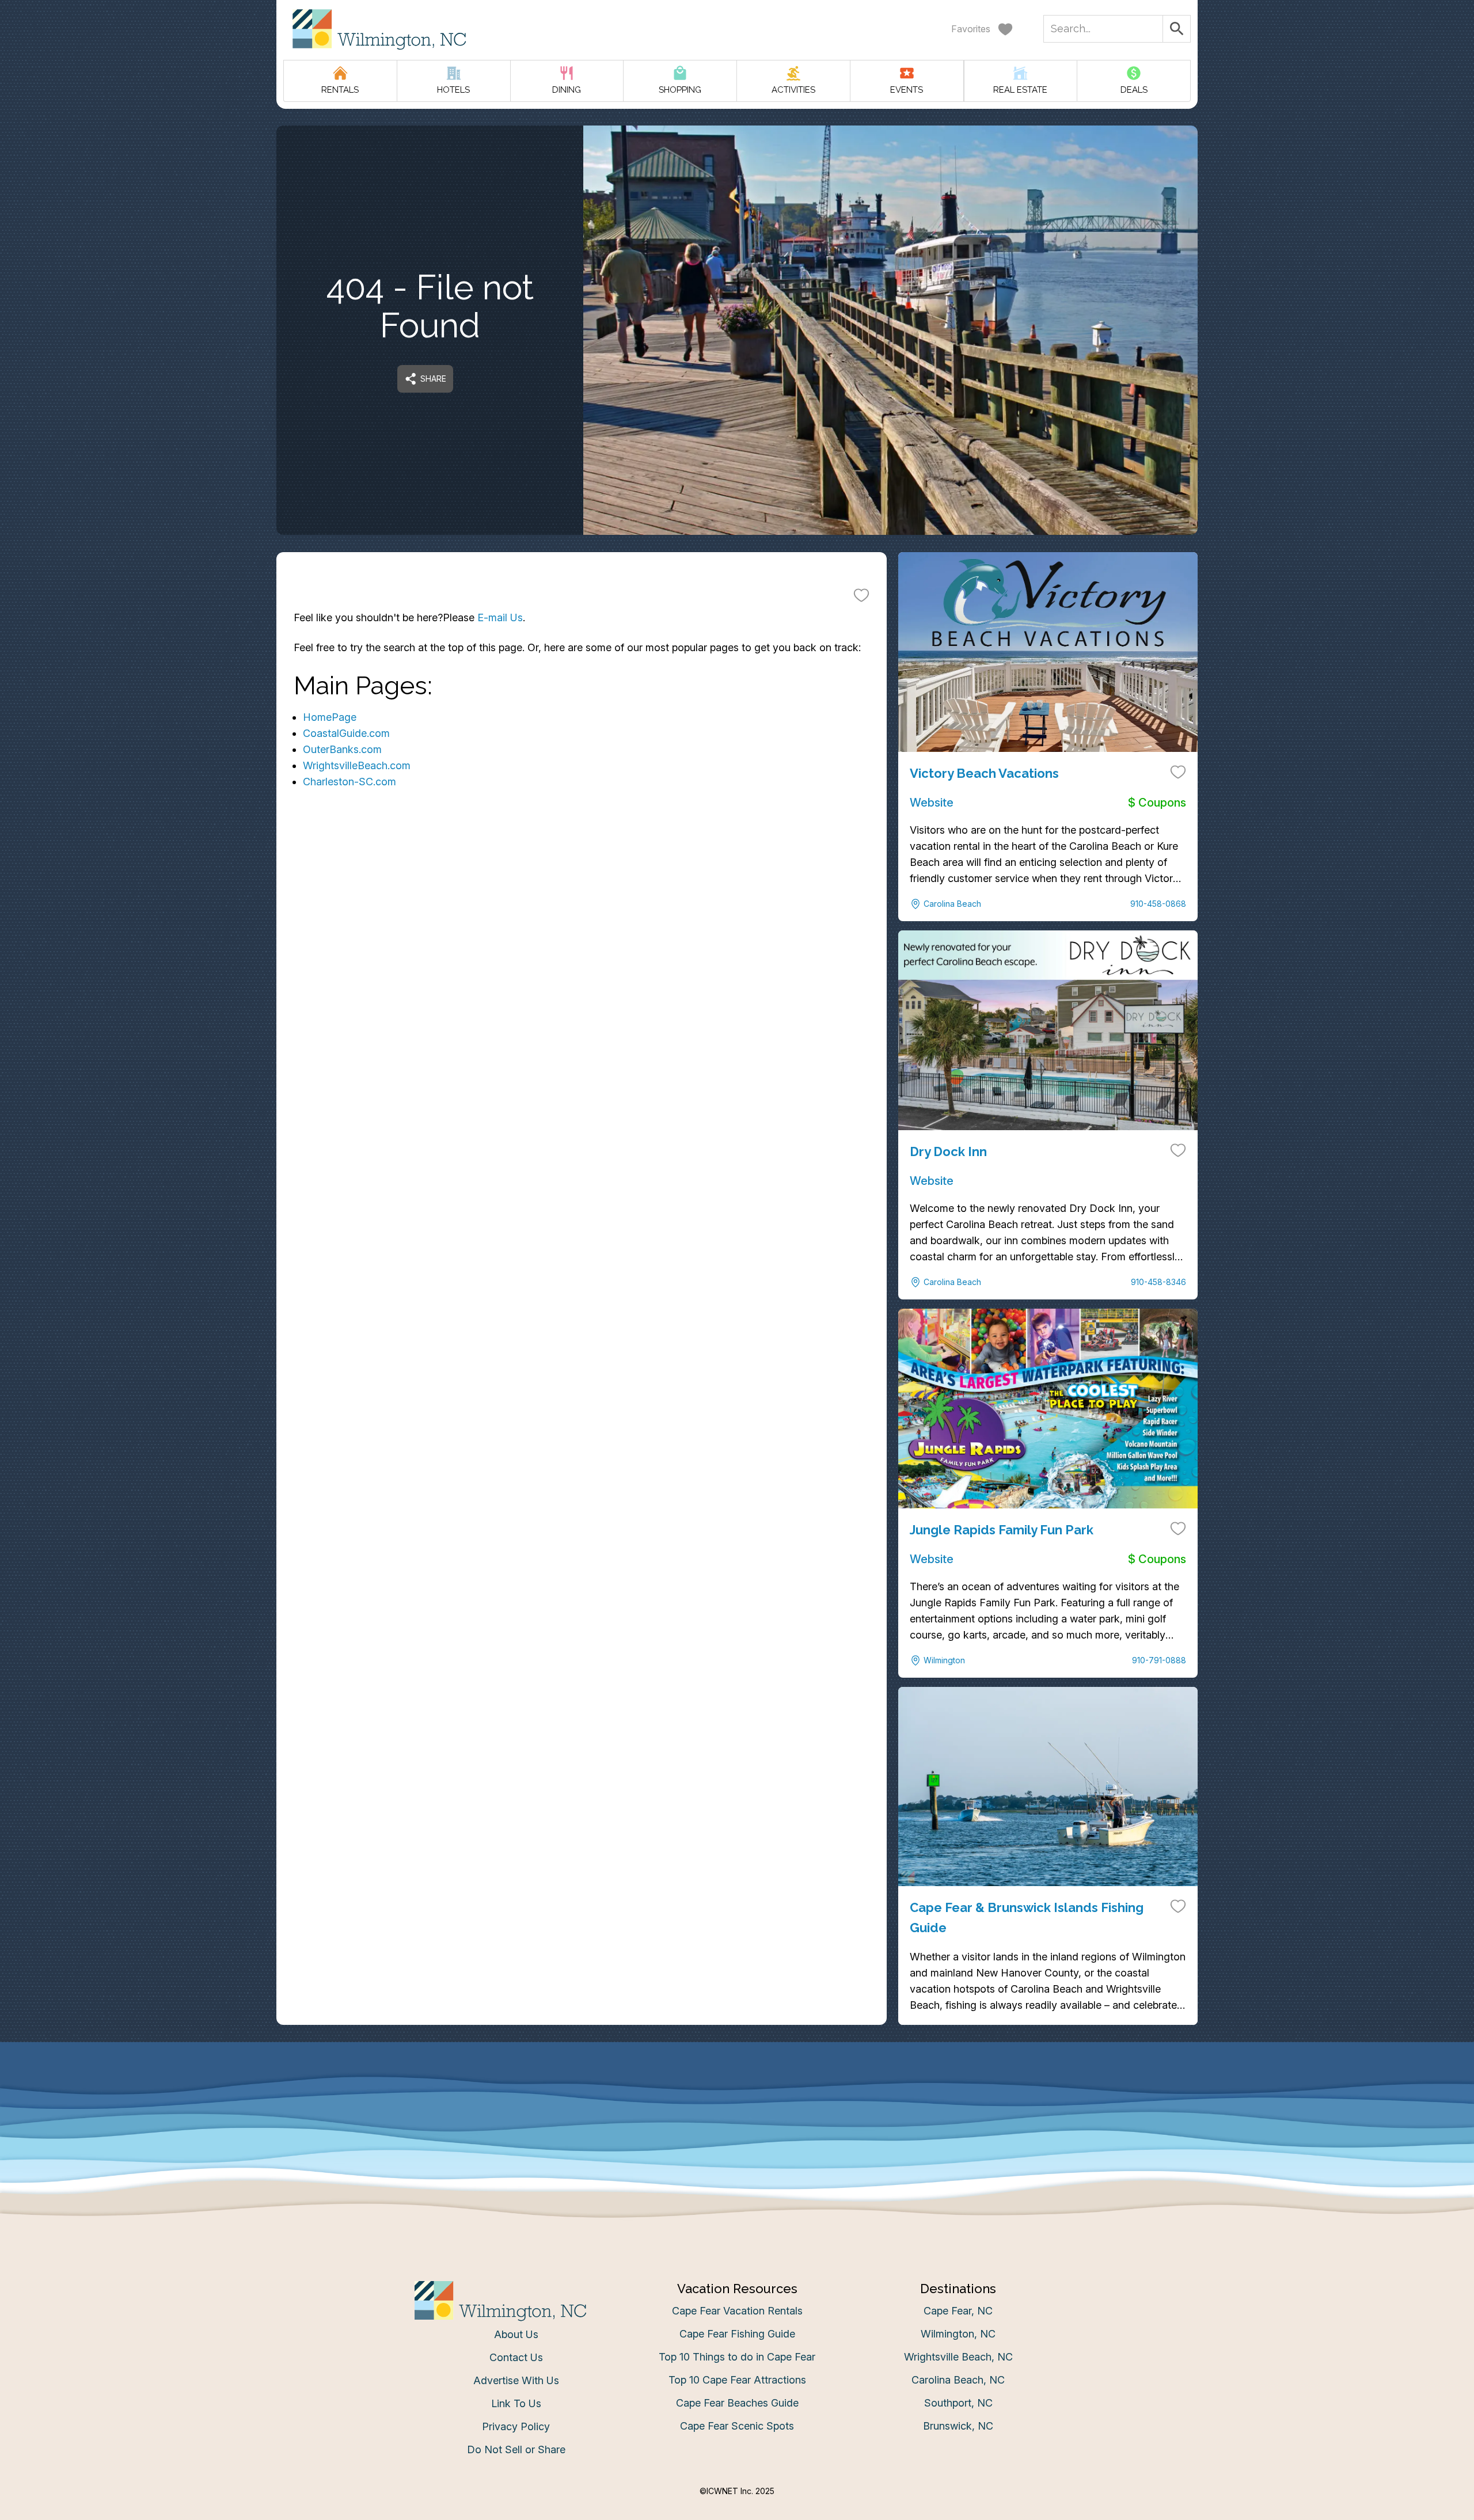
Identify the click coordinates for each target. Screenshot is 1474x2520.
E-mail (624, 1375)
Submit (737, 1440)
